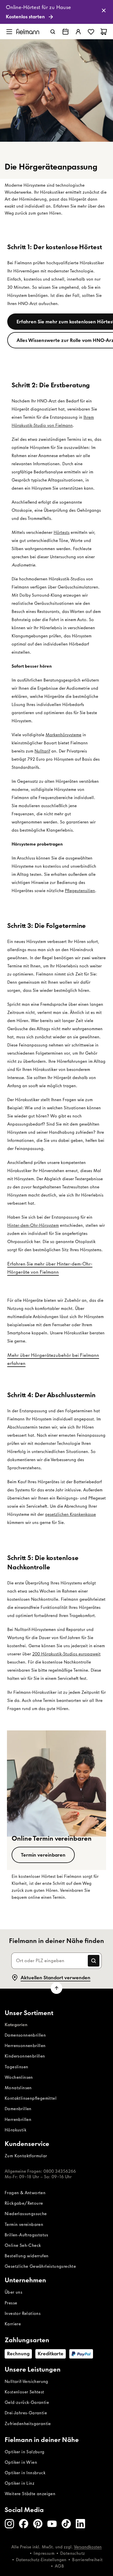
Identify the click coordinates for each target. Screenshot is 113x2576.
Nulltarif (42, 751)
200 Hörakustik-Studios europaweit (66, 1654)
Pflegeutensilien (80, 891)
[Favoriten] (91, 32)
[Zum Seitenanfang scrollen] (57, 1988)
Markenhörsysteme (63, 735)
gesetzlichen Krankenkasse (70, 1514)
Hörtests (62, 532)
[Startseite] (28, 32)
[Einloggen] (78, 32)
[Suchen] (53, 32)
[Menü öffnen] (9, 32)
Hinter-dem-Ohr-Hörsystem (33, 1225)
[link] (57, 12)
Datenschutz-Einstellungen (41, 2560)
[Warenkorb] (104, 32)
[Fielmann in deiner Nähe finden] (65, 32)
